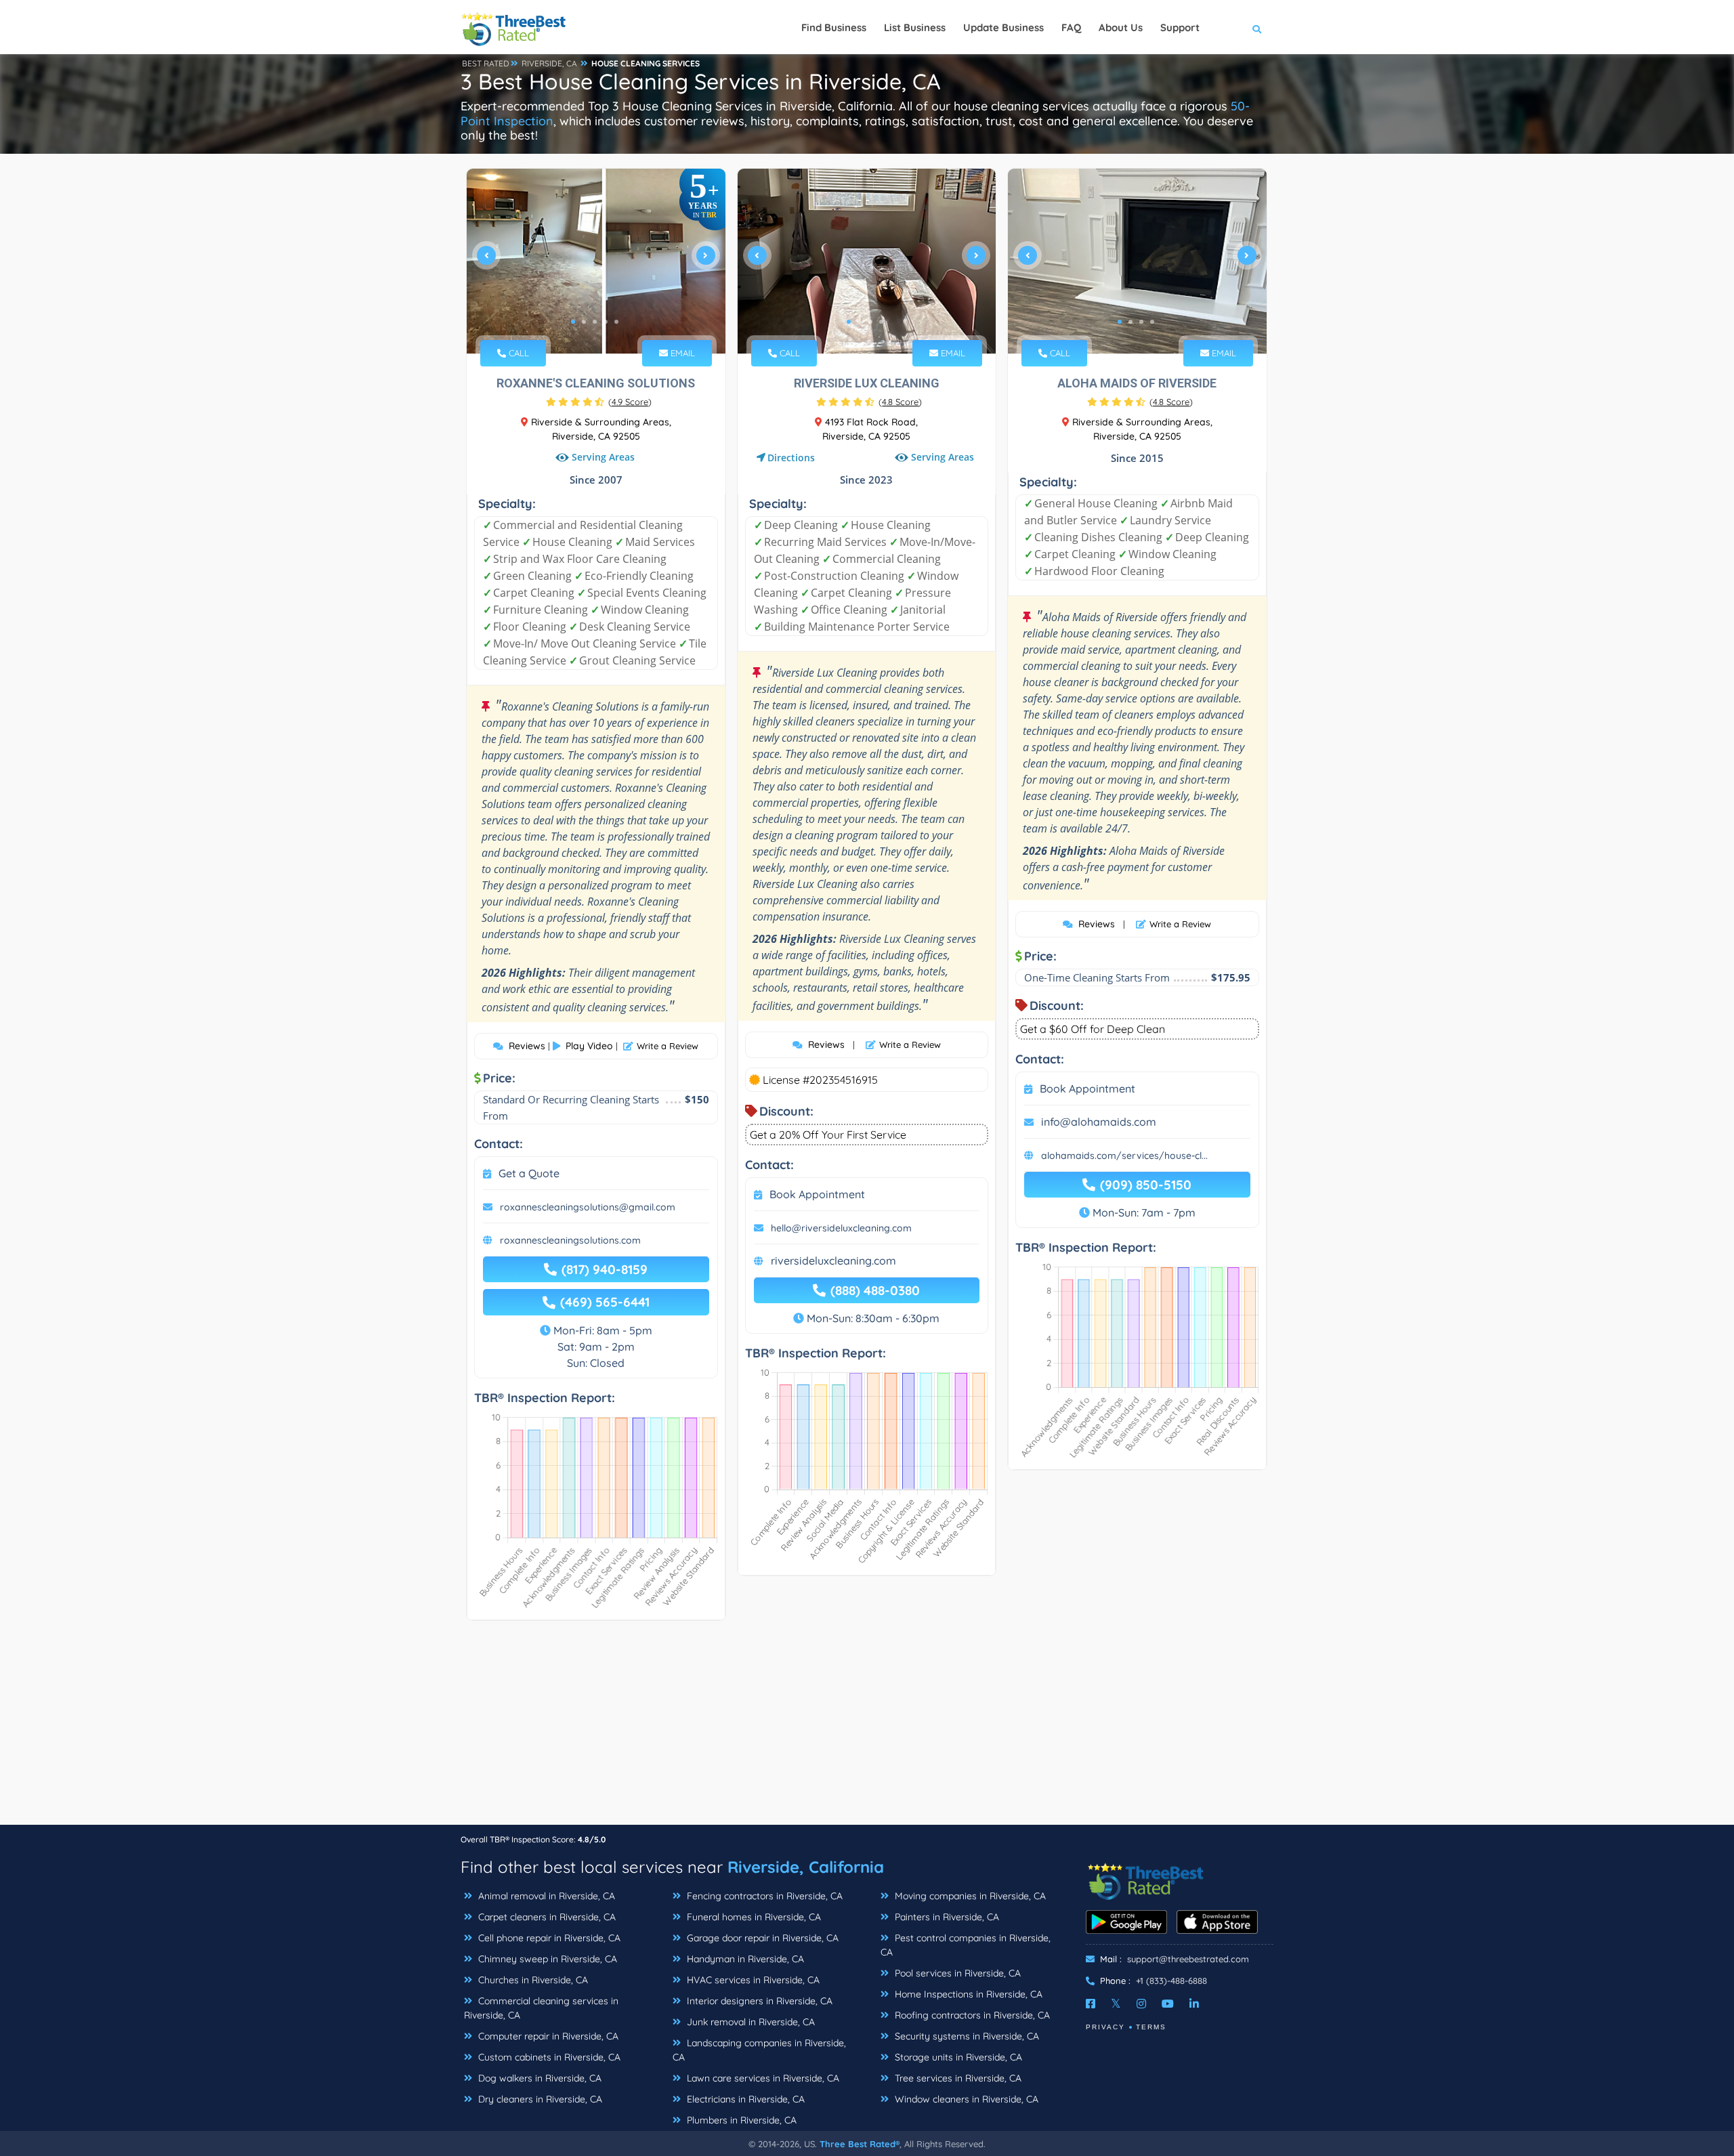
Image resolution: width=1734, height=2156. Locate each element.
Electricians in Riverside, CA (744, 2099)
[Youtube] (1168, 2004)
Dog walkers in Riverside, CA (538, 2078)
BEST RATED (486, 63)
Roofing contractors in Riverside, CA (971, 2015)
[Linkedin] (1194, 2004)
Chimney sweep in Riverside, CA (546, 1959)
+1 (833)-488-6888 (1171, 1981)
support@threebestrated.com (1188, 1959)
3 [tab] (595, 322)
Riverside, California (806, 1867)
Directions (791, 458)
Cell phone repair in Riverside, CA (548, 1938)
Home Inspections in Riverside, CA (967, 1994)
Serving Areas (603, 458)
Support (1180, 27)
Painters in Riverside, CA (946, 1917)
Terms (1151, 2027)
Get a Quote (529, 1173)
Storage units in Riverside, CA (957, 2057)
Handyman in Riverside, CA (744, 1959)
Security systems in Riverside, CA (966, 2036)
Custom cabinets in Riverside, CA (548, 2057)
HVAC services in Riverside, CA (752, 1980)
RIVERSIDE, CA (549, 63)
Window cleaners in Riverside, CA (965, 2099)
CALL (517, 353)
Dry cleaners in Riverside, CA (539, 2099)
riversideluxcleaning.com (833, 1261)
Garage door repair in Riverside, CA (761, 1938)
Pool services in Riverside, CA (956, 1973)
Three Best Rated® (860, 2144)
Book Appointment (817, 1194)
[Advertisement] (867, 1729)
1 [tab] (573, 322)
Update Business (1003, 27)
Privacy (1105, 2027)
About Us (1121, 27)
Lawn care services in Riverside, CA (762, 2078)
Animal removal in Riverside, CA (545, 1896)
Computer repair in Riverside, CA (547, 2036)
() (630, 402)
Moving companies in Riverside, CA (969, 1896)
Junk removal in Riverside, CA (749, 2022)
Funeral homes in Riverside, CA (753, 1917)
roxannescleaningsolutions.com (570, 1240)
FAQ (1071, 27)
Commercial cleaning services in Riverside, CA (541, 2008)
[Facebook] (1091, 2004)
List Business (915, 27)
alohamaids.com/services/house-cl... (1124, 1156)
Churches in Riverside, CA (532, 1980)
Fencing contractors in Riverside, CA (763, 1896)
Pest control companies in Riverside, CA (966, 1945)
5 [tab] (616, 322)
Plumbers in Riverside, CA (740, 2120)
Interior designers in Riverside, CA (758, 2001)
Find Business (834, 27)
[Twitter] (1116, 2004)
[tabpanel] (596, 261)
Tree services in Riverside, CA (957, 2078)
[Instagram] (1141, 2004)
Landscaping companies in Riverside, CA (759, 2050)
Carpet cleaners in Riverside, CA (546, 1917)
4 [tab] (606, 322)
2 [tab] (584, 322)
